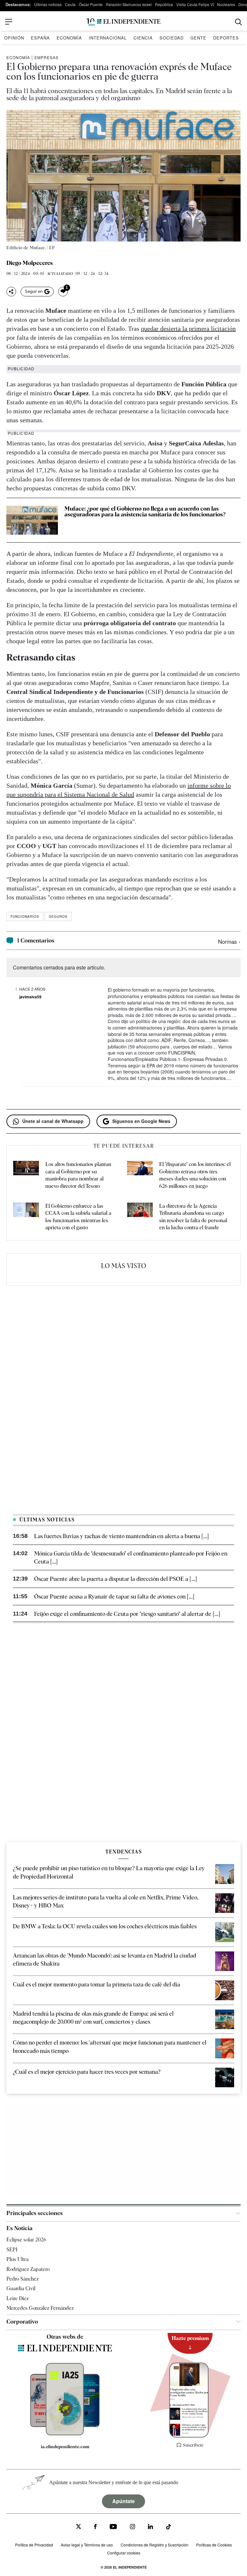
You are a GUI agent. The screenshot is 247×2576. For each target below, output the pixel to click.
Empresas (46, 57)
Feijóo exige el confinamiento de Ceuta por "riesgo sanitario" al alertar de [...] (127, 1614)
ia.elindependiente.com (65, 2447)
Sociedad (172, 38)
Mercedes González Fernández (40, 2308)
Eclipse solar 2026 (26, 2240)
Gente (198, 38)
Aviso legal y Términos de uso (87, 2545)
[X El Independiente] (78, 2527)
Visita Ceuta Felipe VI (195, 4)
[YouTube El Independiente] (113, 2527)
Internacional (108, 38)
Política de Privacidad (34, 2545)
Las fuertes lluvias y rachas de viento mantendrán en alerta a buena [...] (121, 1536)
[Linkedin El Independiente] (151, 2527)
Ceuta (70, 4)
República (164, 4)
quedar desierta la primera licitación (188, 329)
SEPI (12, 2250)
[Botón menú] (9, 22)
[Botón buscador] (238, 22)
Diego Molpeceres (30, 263)
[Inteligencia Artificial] (65, 2434)
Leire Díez (18, 2298)
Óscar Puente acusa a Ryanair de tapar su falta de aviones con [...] (114, 1596)
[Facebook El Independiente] (95, 2527)
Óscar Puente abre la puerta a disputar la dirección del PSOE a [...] (115, 1579)
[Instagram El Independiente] (133, 2527)
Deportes (226, 38)
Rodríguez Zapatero (28, 2269)
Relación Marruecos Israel (129, 4)
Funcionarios (25, 916)
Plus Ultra (18, 2259)
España (40, 38)
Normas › (229, 941)
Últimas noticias (48, 4)
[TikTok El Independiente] (169, 2528)
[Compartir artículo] (11, 292)
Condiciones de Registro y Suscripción (155, 2545)
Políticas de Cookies (214, 2545)
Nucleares (226, 4)
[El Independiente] (123, 22)
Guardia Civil (21, 2288)
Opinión (14, 38)
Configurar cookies (124, 2553)
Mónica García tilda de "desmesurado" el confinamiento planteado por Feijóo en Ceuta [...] (131, 1557)
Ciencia (143, 38)
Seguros (58, 916)
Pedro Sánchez (23, 2279)
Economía (69, 38)
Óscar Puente (91, 4)
